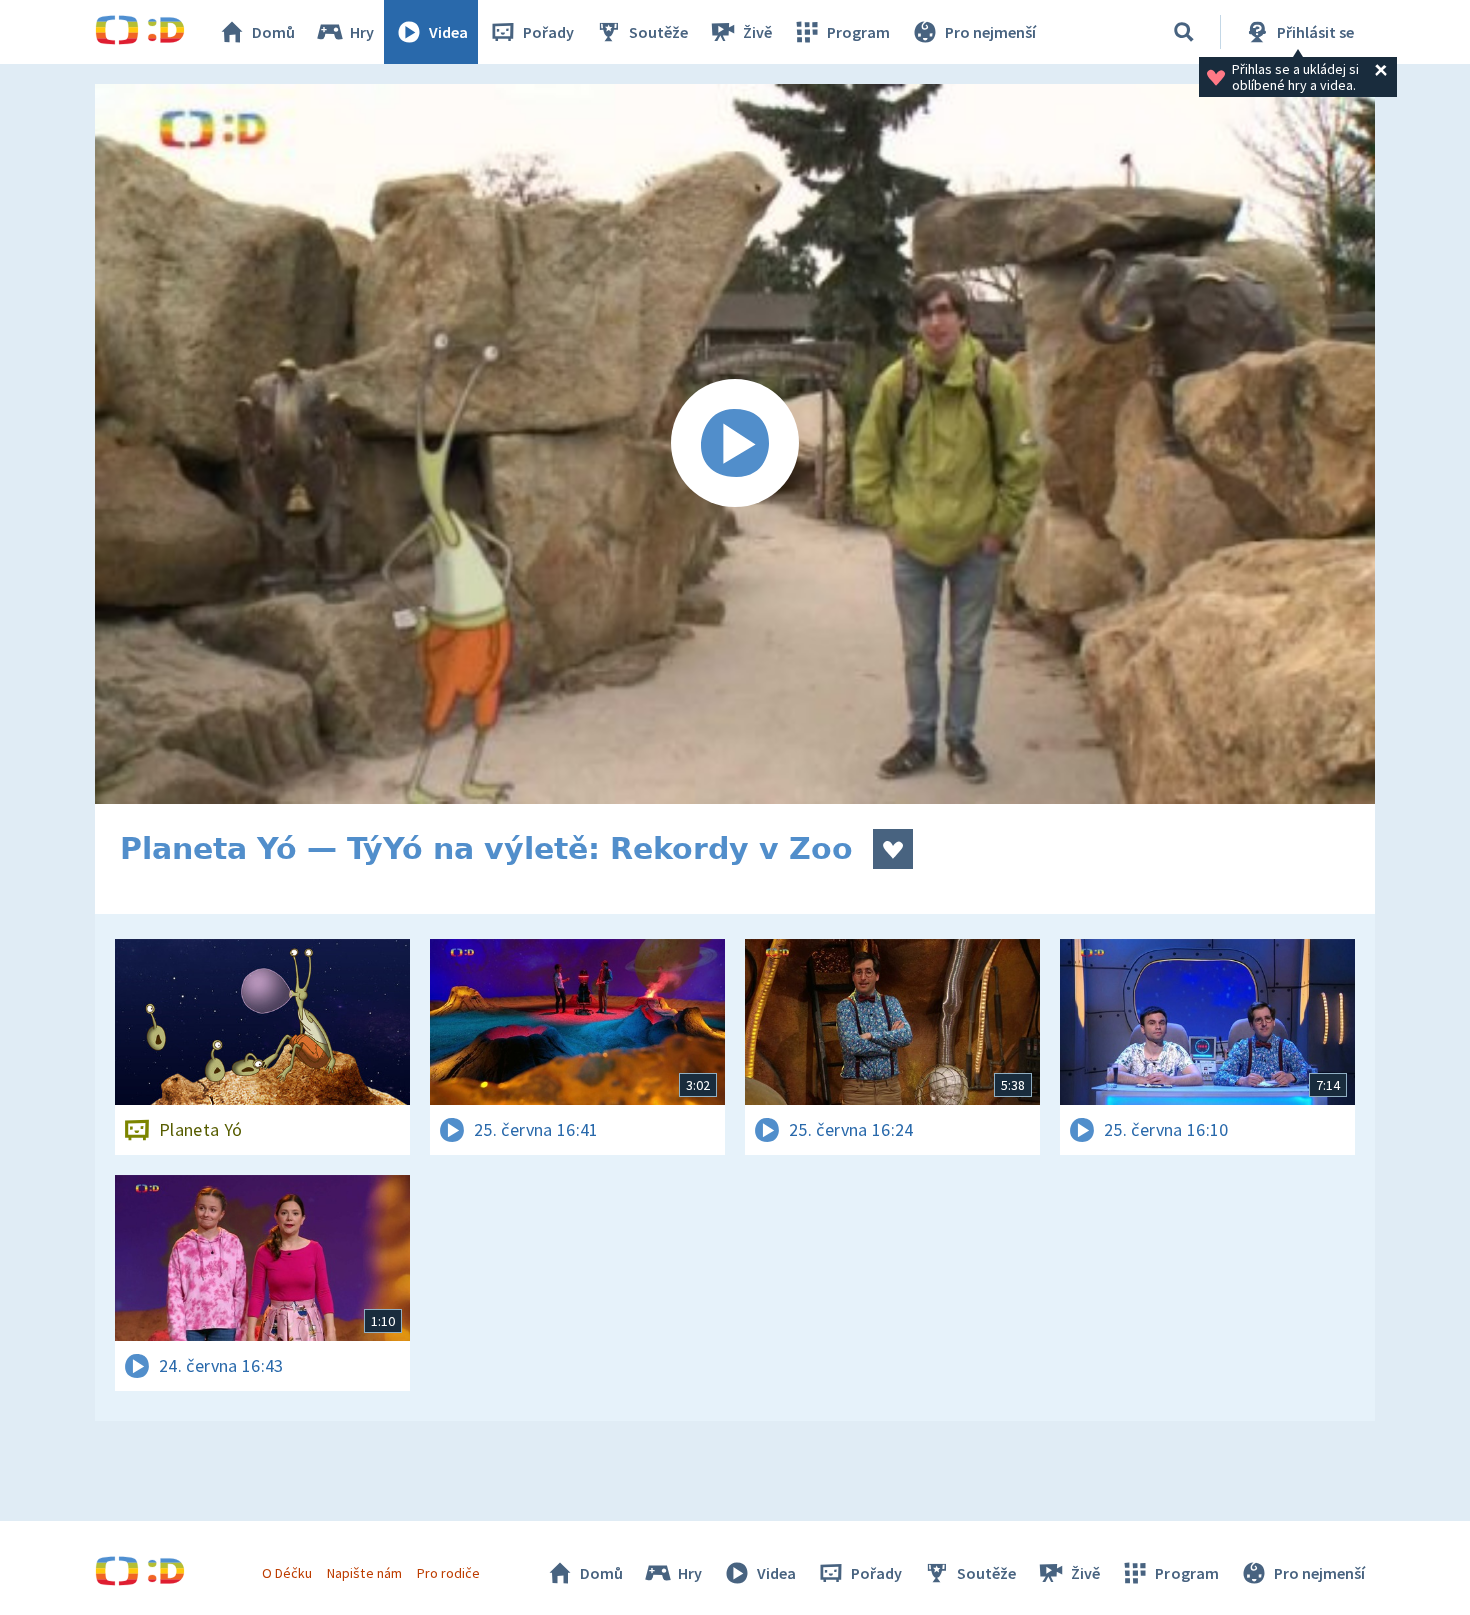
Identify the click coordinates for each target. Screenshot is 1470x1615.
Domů (273, 32)
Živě (757, 32)
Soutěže (658, 32)
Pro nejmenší (990, 32)
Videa (448, 32)
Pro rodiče (448, 1573)
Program (858, 32)
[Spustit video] (735, 444)
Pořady (548, 32)
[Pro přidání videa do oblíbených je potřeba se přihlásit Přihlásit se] (893, 849)
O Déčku (287, 1573)
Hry (362, 32)
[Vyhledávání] (1184, 32)
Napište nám (364, 1573)
